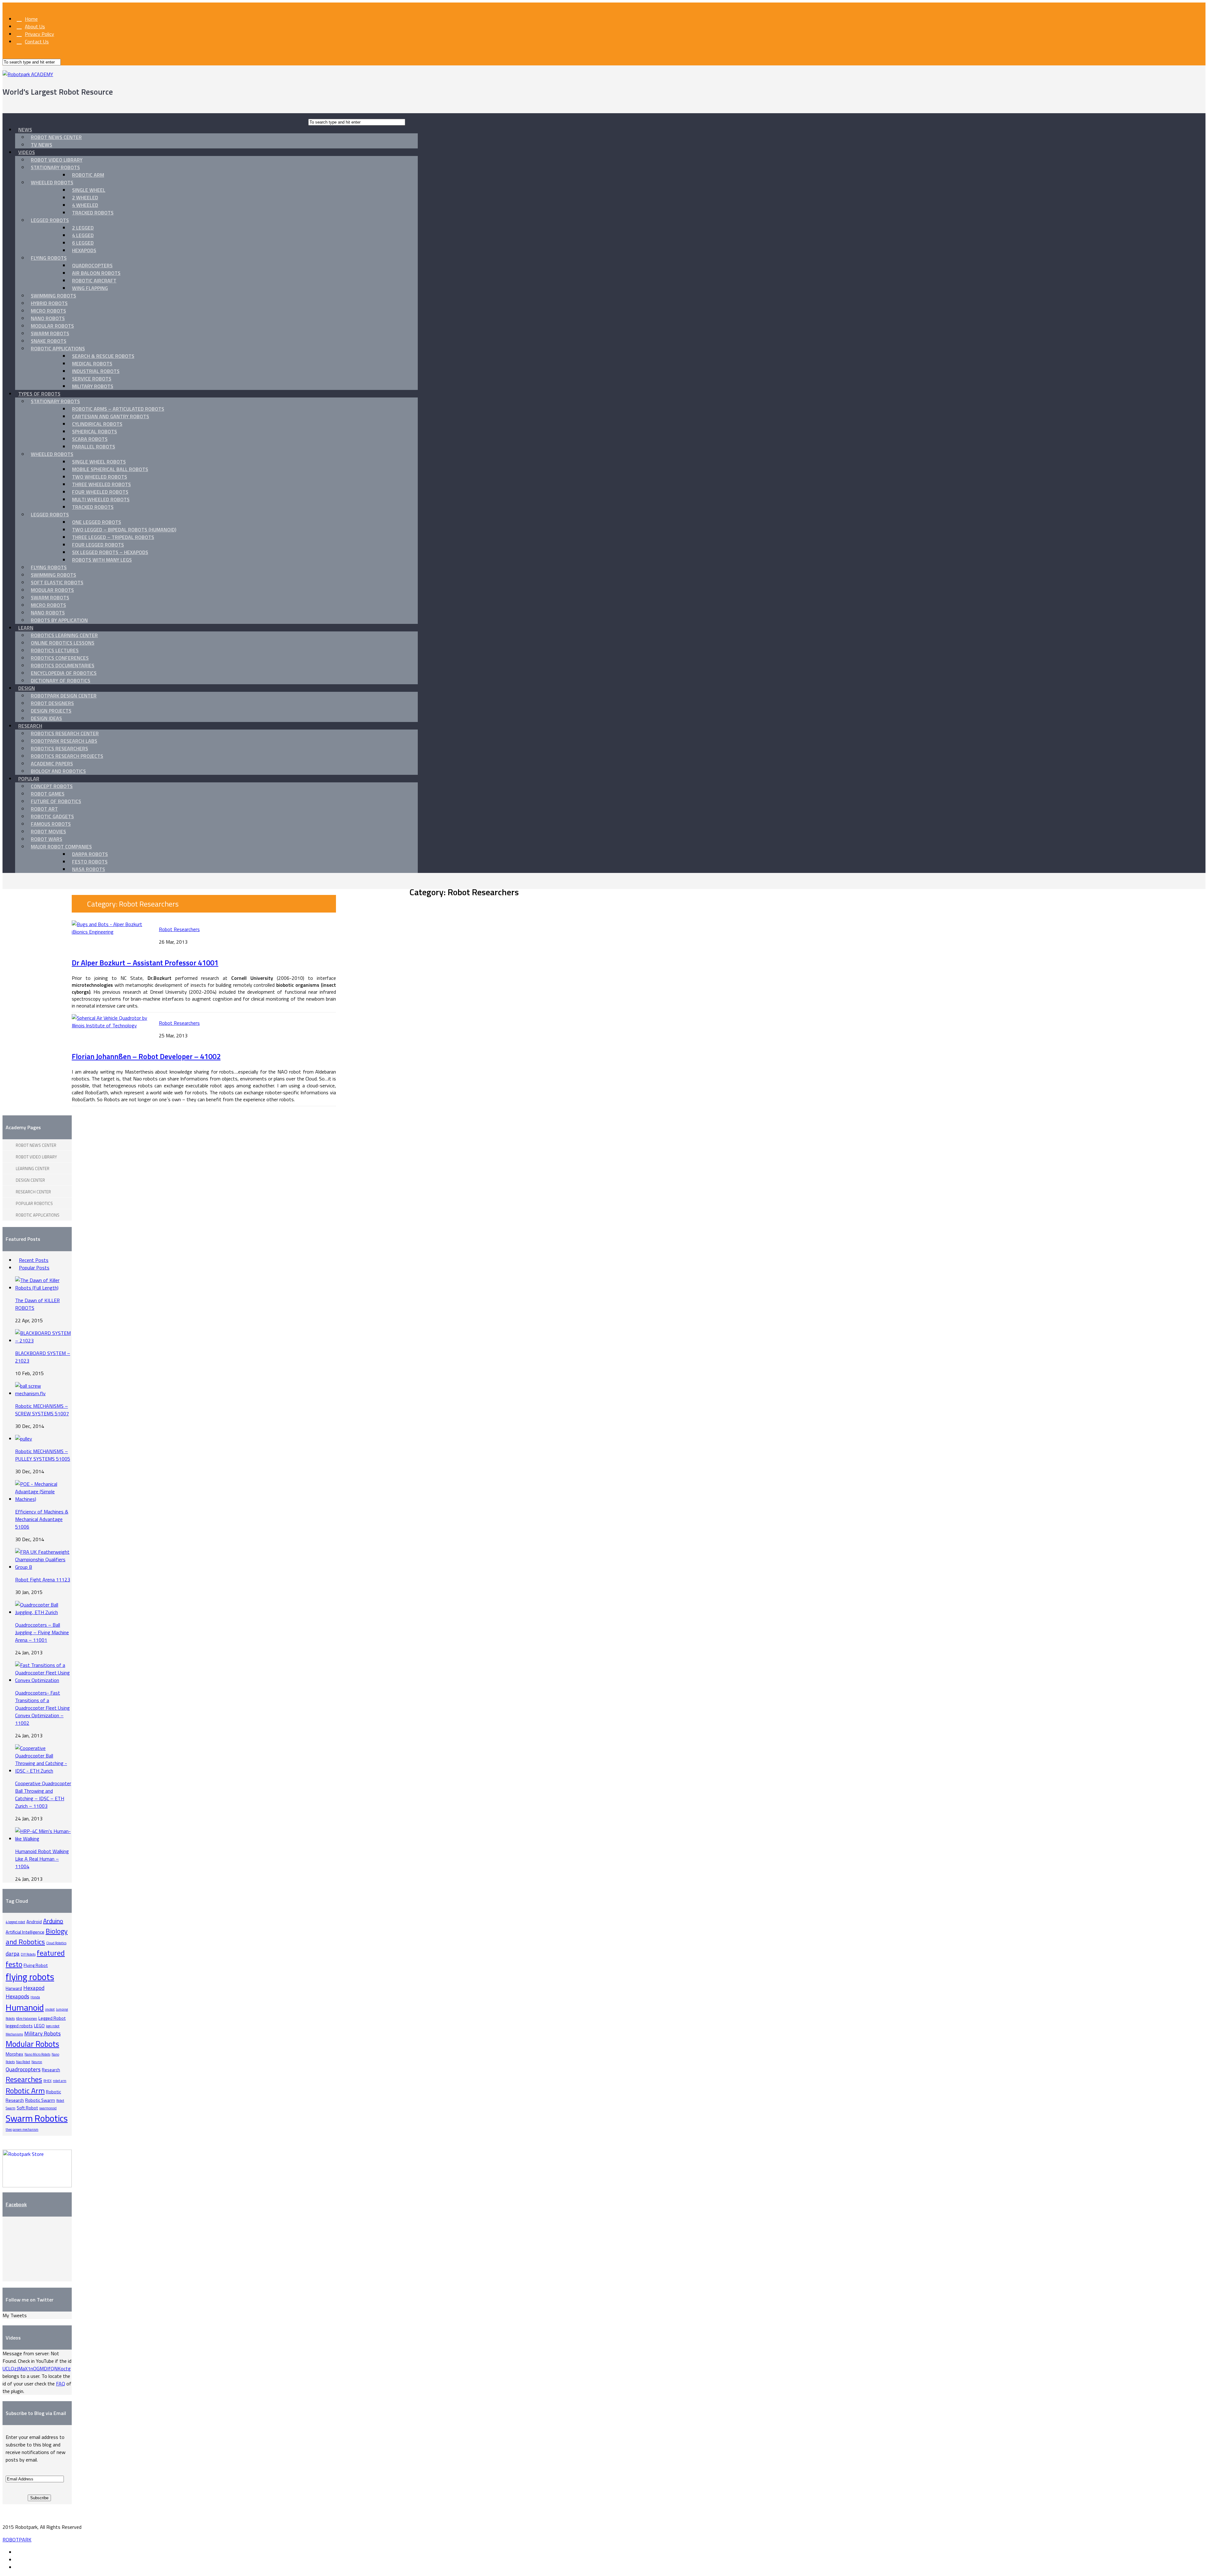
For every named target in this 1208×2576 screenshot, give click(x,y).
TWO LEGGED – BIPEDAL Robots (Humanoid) (124, 530)
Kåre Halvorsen (27, 2018)
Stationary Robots (55, 167)
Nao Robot (23, 2062)
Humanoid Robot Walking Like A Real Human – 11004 (42, 1859)
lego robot (53, 2026)
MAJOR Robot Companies (61, 847)
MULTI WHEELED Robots (101, 499)
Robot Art (44, 809)
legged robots (19, 2026)
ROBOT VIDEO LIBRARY (57, 160)
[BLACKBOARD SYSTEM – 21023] (43, 1341)
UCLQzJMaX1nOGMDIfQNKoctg (37, 2368)
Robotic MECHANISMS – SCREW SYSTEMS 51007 (42, 1410)
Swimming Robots (53, 296)
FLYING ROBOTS (49, 258)
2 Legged (83, 228)
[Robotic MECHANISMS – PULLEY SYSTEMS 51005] (24, 1439)
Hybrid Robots (49, 303)
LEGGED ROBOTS (50, 220)
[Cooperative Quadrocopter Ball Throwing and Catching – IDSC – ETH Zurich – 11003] (43, 1771)
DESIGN (27, 688)
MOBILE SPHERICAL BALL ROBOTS (110, 469)
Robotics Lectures (55, 650)
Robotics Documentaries (63, 665)
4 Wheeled (85, 205)
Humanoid (25, 2007)
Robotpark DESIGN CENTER (64, 696)
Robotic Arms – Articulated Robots (118, 409)
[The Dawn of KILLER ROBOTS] (43, 1288)
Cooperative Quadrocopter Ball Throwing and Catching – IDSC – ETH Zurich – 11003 (43, 1795)
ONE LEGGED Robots (97, 522)
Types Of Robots (39, 394)
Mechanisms (14, 2034)
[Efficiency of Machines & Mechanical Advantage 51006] (43, 1499)
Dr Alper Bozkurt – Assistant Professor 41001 (145, 963)
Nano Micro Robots (37, 2054)
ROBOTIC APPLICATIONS (58, 348)
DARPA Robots (90, 854)
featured (51, 1953)
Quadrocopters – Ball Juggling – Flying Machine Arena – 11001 (42, 1632)
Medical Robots (92, 364)
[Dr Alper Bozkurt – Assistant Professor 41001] (111, 932)
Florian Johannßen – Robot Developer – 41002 (146, 1056)
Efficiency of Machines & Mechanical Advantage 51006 (42, 1519)
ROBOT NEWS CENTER (56, 137)
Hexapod (34, 1988)
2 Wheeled (85, 197)
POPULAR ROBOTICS (34, 1203)
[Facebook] (17, 2552)
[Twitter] (17, 2560)
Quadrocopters (92, 265)
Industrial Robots (96, 371)
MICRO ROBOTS (48, 605)
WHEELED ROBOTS (52, 182)
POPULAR (29, 779)
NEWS (25, 130)
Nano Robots (48, 318)
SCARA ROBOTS (90, 439)
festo (14, 1964)
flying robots (30, 1977)
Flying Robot (36, 1965)
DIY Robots (28, 1954)
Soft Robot (27, 2108)
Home (31, 19)
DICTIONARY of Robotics (61, 680)
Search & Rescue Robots (103, 356)
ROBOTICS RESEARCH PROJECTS (67, 756)
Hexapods (84, 250)
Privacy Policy (39, 34)
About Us (35, 26)
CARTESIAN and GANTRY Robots (111, 416)
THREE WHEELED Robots (101, 484)
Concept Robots (52, 786)
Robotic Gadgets (52, 816)
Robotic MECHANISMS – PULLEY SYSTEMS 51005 (43, 1455)
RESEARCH (30, 726)
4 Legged (83, 235)
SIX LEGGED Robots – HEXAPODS (110, 552)
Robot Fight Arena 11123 (43, 1579)
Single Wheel (89, 190)
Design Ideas (46, 718)
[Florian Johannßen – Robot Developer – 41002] (111, 1025)
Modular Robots (52, 326)
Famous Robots (51, 824)
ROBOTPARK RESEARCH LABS (64, 741)
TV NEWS (42, 145)
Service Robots (92, 379)
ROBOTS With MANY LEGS (102, 560)
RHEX (48, 2081)
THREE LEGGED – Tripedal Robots (113, 537)
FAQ (61, 2384)
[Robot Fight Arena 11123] (43, 1567)
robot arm (60, 2081)
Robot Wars (47, 839)
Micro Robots (48, 311)
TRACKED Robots (93, 507)
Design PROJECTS (51, 711)
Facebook (16, 2204)
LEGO (39, 2026)
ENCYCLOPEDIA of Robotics (64, 673)
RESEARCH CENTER (33, 1192)
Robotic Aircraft (94, 280)
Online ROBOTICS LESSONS (63, 643)
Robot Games (48, 794)
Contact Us (37, 42)
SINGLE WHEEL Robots (99, 462)
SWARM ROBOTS (50, 597)
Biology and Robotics (58, 771)
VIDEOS (27, 152)
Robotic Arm (88, 175)
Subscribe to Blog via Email (36, 2413)
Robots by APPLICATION (59, 620)
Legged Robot (52, 2018)
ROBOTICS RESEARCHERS (59, 748)
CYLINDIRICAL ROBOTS (97, 424)
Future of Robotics (56, 801)
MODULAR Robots (52, 590)
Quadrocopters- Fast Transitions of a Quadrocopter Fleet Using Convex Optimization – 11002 (42, 1708)
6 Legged (83, 243)
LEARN (26, 628)
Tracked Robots (93, 213)
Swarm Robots (50, 333)
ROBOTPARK (17, 2540)
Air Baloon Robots (96, 273)
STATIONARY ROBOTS (55, 401)
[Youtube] (17, 2567)
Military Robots (93, 386)
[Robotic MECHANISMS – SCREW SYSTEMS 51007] (43, 1393)
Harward (14, 1988)
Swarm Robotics (37, 2118)
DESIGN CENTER (30, 1180)
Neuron (37, 2062)
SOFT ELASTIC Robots (57, 582)
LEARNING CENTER (33, 1169)
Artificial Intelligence (25, 1932)
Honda (35, 1997)
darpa (13, 1954)
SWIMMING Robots (53, 575)
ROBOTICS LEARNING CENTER (64, 635)
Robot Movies (48, 831)
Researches (24, 2079)
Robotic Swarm (40, 2100)
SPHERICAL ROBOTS (95, 431)
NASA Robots (89, 869)
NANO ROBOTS (48, 613)
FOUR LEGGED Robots (98, 545)
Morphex (14, 2054)
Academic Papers (52, 763)
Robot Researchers (179, 929)
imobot (50, 2009)
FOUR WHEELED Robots (100, 492)
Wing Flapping (90, 288)
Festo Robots (90, 862)
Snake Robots (49, 341)
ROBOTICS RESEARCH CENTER (65, 733)
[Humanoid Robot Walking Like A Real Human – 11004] (43, 1839)
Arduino (53, 1921)
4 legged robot (15, 1922)
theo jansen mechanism (22, 2129)
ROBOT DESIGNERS (52, 703)
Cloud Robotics (56, 1943)
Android (34, 1922)
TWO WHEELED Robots (100, 477)
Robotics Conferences (60, 658)
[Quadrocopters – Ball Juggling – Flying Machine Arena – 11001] (43, 1612)
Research (51, 2070)
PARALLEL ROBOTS (94, 447)
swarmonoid (48, 2108)
